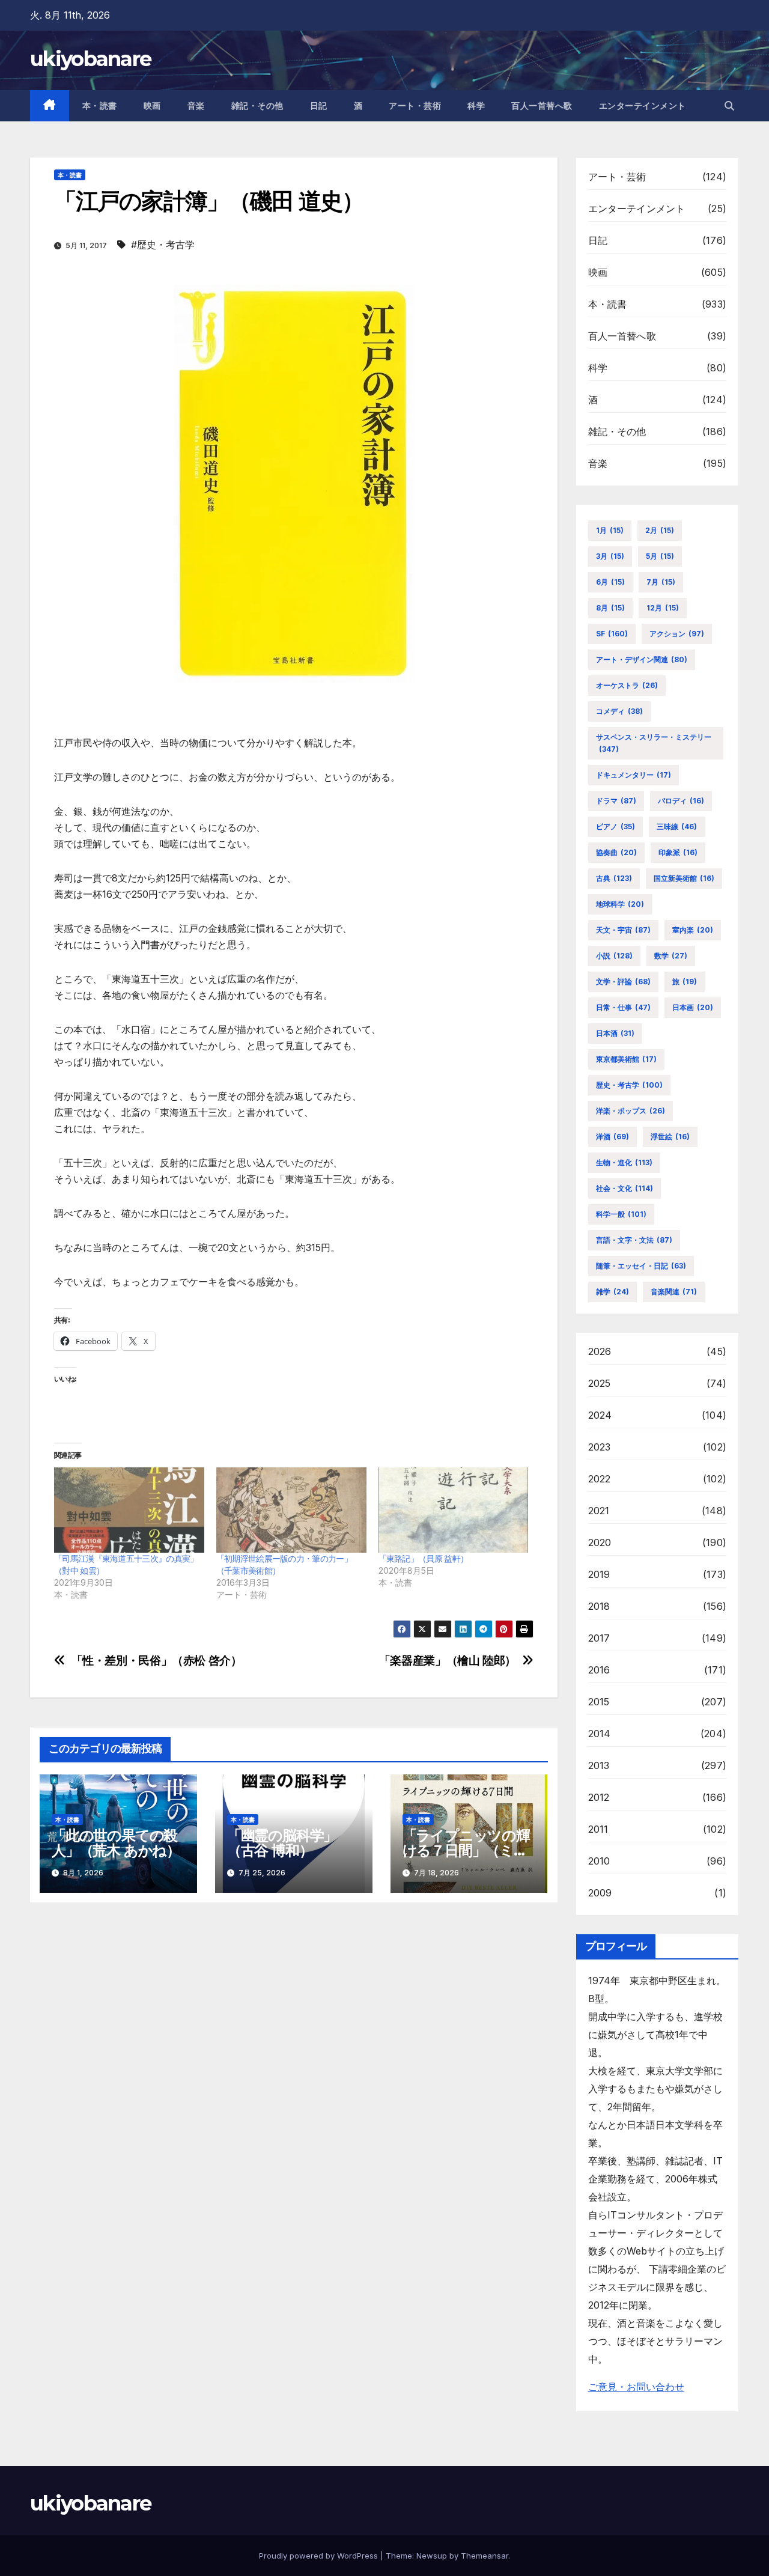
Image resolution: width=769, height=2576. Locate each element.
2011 (598, 1829)
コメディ (619, 711)
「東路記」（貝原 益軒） (424, 1558)
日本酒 (615, 1033)
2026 (600, 1351)
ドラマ (616, 801)
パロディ (681, 801)
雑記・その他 (257, 106)
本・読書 (100, 106)
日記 (319, 106)
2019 (599, 1574)
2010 (599, 1861)
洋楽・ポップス (631, 1111)
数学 (671, 956)
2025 (600, 1383)
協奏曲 (616, 852)
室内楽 (693, 930)
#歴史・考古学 (163, 245)
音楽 (196, 106)
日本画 (693, 1007)
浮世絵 (670, 1137)
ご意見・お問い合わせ (636, 2387)
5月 (660, 556)
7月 (661, 582)
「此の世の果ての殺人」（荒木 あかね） (116, 1843)
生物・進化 (624, 1162)
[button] (729, 106)
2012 (599, 1797)
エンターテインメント (643, 106)
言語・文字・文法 (634, 1240)
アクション (677, 634)
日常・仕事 (623, 1007)
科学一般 (621, 1214)
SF (612, 634)
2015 (599, 1702)
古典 (614, 878)
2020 (600, 1542)
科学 (476, 106)
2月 (660, 530)
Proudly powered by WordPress (320, 2556)
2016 (599, 1670)
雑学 (612, 1292)
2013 (599, 1765)
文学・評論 (623, 982)
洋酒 (612, 1137)
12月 (663, 608)
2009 (600, 1893)
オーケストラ (627, 685)
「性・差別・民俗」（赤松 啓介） (157, 1661)
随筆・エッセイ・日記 (641, 1266)
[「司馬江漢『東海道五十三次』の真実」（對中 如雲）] (129, 1510)
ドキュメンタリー (634, 775)
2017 (599, 1638)
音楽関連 (674, 1292)
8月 (610, 608)
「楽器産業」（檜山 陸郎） (448, 1661)
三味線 (677, 827)
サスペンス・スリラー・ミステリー (654, 743)
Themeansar (485, 2556)
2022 (600, 1479)
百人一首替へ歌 (542, 106)
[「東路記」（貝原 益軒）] (454, 1510)
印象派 (678, 852)
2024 (600, 1415)
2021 (599, 1511)
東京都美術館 (626, 1059)
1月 (610, 530)
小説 (614, 956)
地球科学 (620, 904)
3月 (610, 556)
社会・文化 (625, 1188)
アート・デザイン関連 (642, 659)
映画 (152, 106)
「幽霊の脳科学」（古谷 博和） (282, 1843)
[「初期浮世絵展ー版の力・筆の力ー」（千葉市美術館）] (291, 1510)
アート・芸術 (415, 106)
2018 (599, 1606)
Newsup (432, 2556)
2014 (600, 1734)
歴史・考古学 (629, 1085)
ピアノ (616, 827)
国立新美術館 (684, 878)
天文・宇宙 (623, 930)
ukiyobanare (90, 59)
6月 (610, 582)
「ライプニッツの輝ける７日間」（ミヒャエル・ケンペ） (466, 1850)
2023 (600, 1447)
